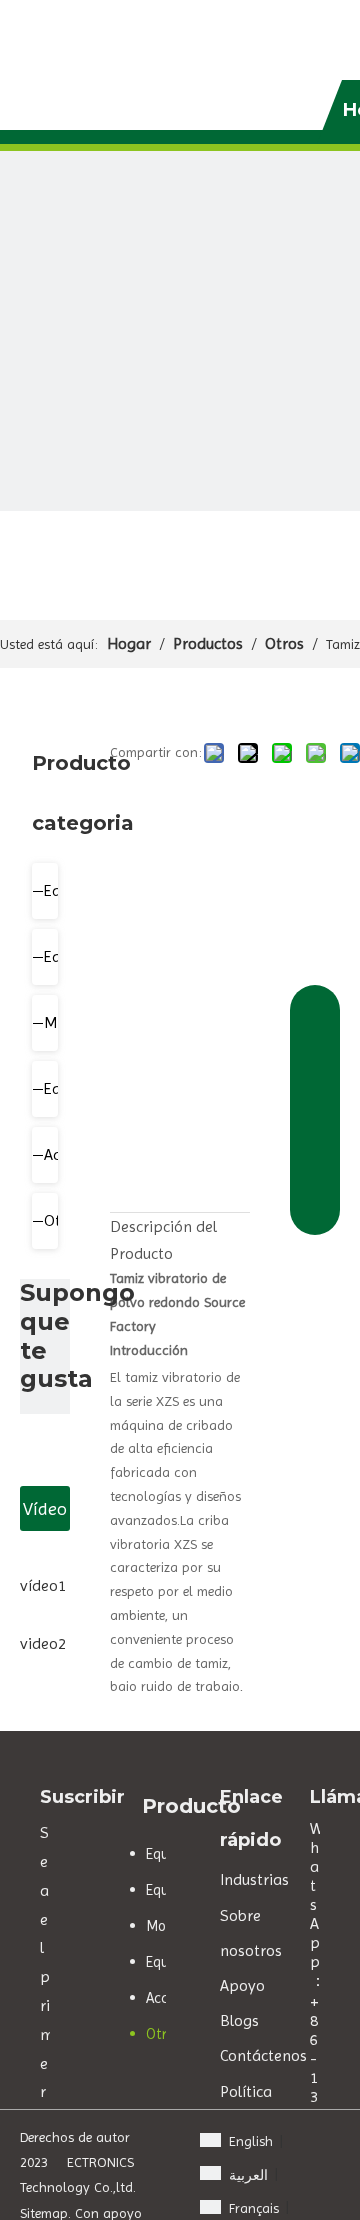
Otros (56, 1220)
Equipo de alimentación (56, 956)
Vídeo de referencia (45, 1514)
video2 (43, 1643)
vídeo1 (43, 1585)
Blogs (239, 2020)
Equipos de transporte (56, 1088)
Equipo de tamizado (56, 890)
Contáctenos (263, 2055)
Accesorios (56, 1154)
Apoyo (242, 1985)
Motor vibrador (56, 1022)
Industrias (254, 1879)
